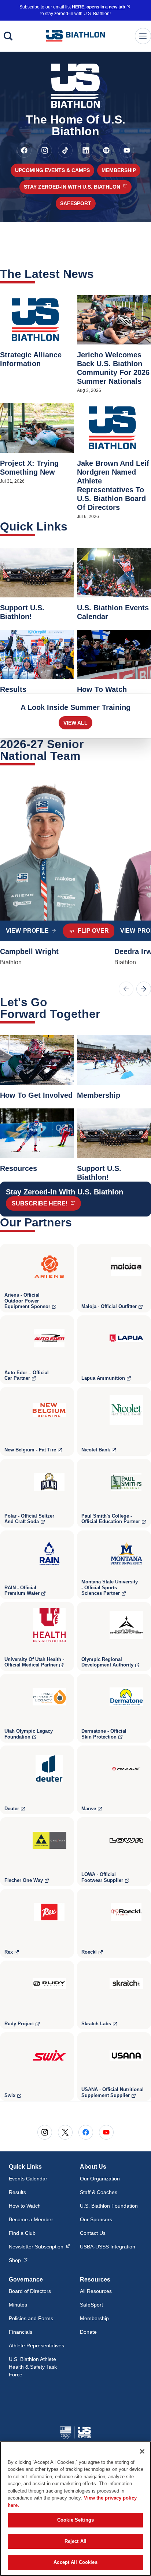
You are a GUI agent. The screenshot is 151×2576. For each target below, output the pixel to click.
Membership (119, 170)
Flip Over (93, 931)
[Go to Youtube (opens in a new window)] (127, 150)
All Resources (96, 2291)
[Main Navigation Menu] (143, 36)
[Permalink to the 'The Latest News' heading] (99, 274)
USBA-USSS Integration (108, 2247)
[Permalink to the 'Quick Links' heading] (72, 526)
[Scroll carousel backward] (126, 989)
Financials (21, 2332)
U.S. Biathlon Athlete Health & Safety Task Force (33, 2367)
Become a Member (31, 2219)
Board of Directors (30, 2291)
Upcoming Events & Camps (52, 170)
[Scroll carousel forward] (144, 989)
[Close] (142, 2451)
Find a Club (22, 2233)
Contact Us (93, 2233)
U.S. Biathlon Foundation (109, 2206)
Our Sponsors (96, 2219)
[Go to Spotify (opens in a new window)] (106, 150)
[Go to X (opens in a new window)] (65, 2132)
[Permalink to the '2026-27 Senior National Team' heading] (85, 756)
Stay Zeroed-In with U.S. (78, 187)
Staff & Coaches (99, 2192)
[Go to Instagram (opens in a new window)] (45, 150)
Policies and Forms (31, 2318)
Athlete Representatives (36, 2345)
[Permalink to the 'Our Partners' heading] (77, 1222)
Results (17, 2192)
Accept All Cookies (75, 2562)
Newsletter (39, 2246)
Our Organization (100, 2179)
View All (75, 723)
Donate (88, 2332)
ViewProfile (34, 933)
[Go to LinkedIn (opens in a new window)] (86, 150)
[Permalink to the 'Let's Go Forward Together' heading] (105, 1014)
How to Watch (25, 2206)
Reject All (75, 2541)
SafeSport (76, 203)
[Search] (8, 36)
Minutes (18, 2305)
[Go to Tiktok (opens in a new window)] (65, 150)
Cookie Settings (75, 2520)
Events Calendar (28, 2179)
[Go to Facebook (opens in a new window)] (24, 150)
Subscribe (46, 1203)
